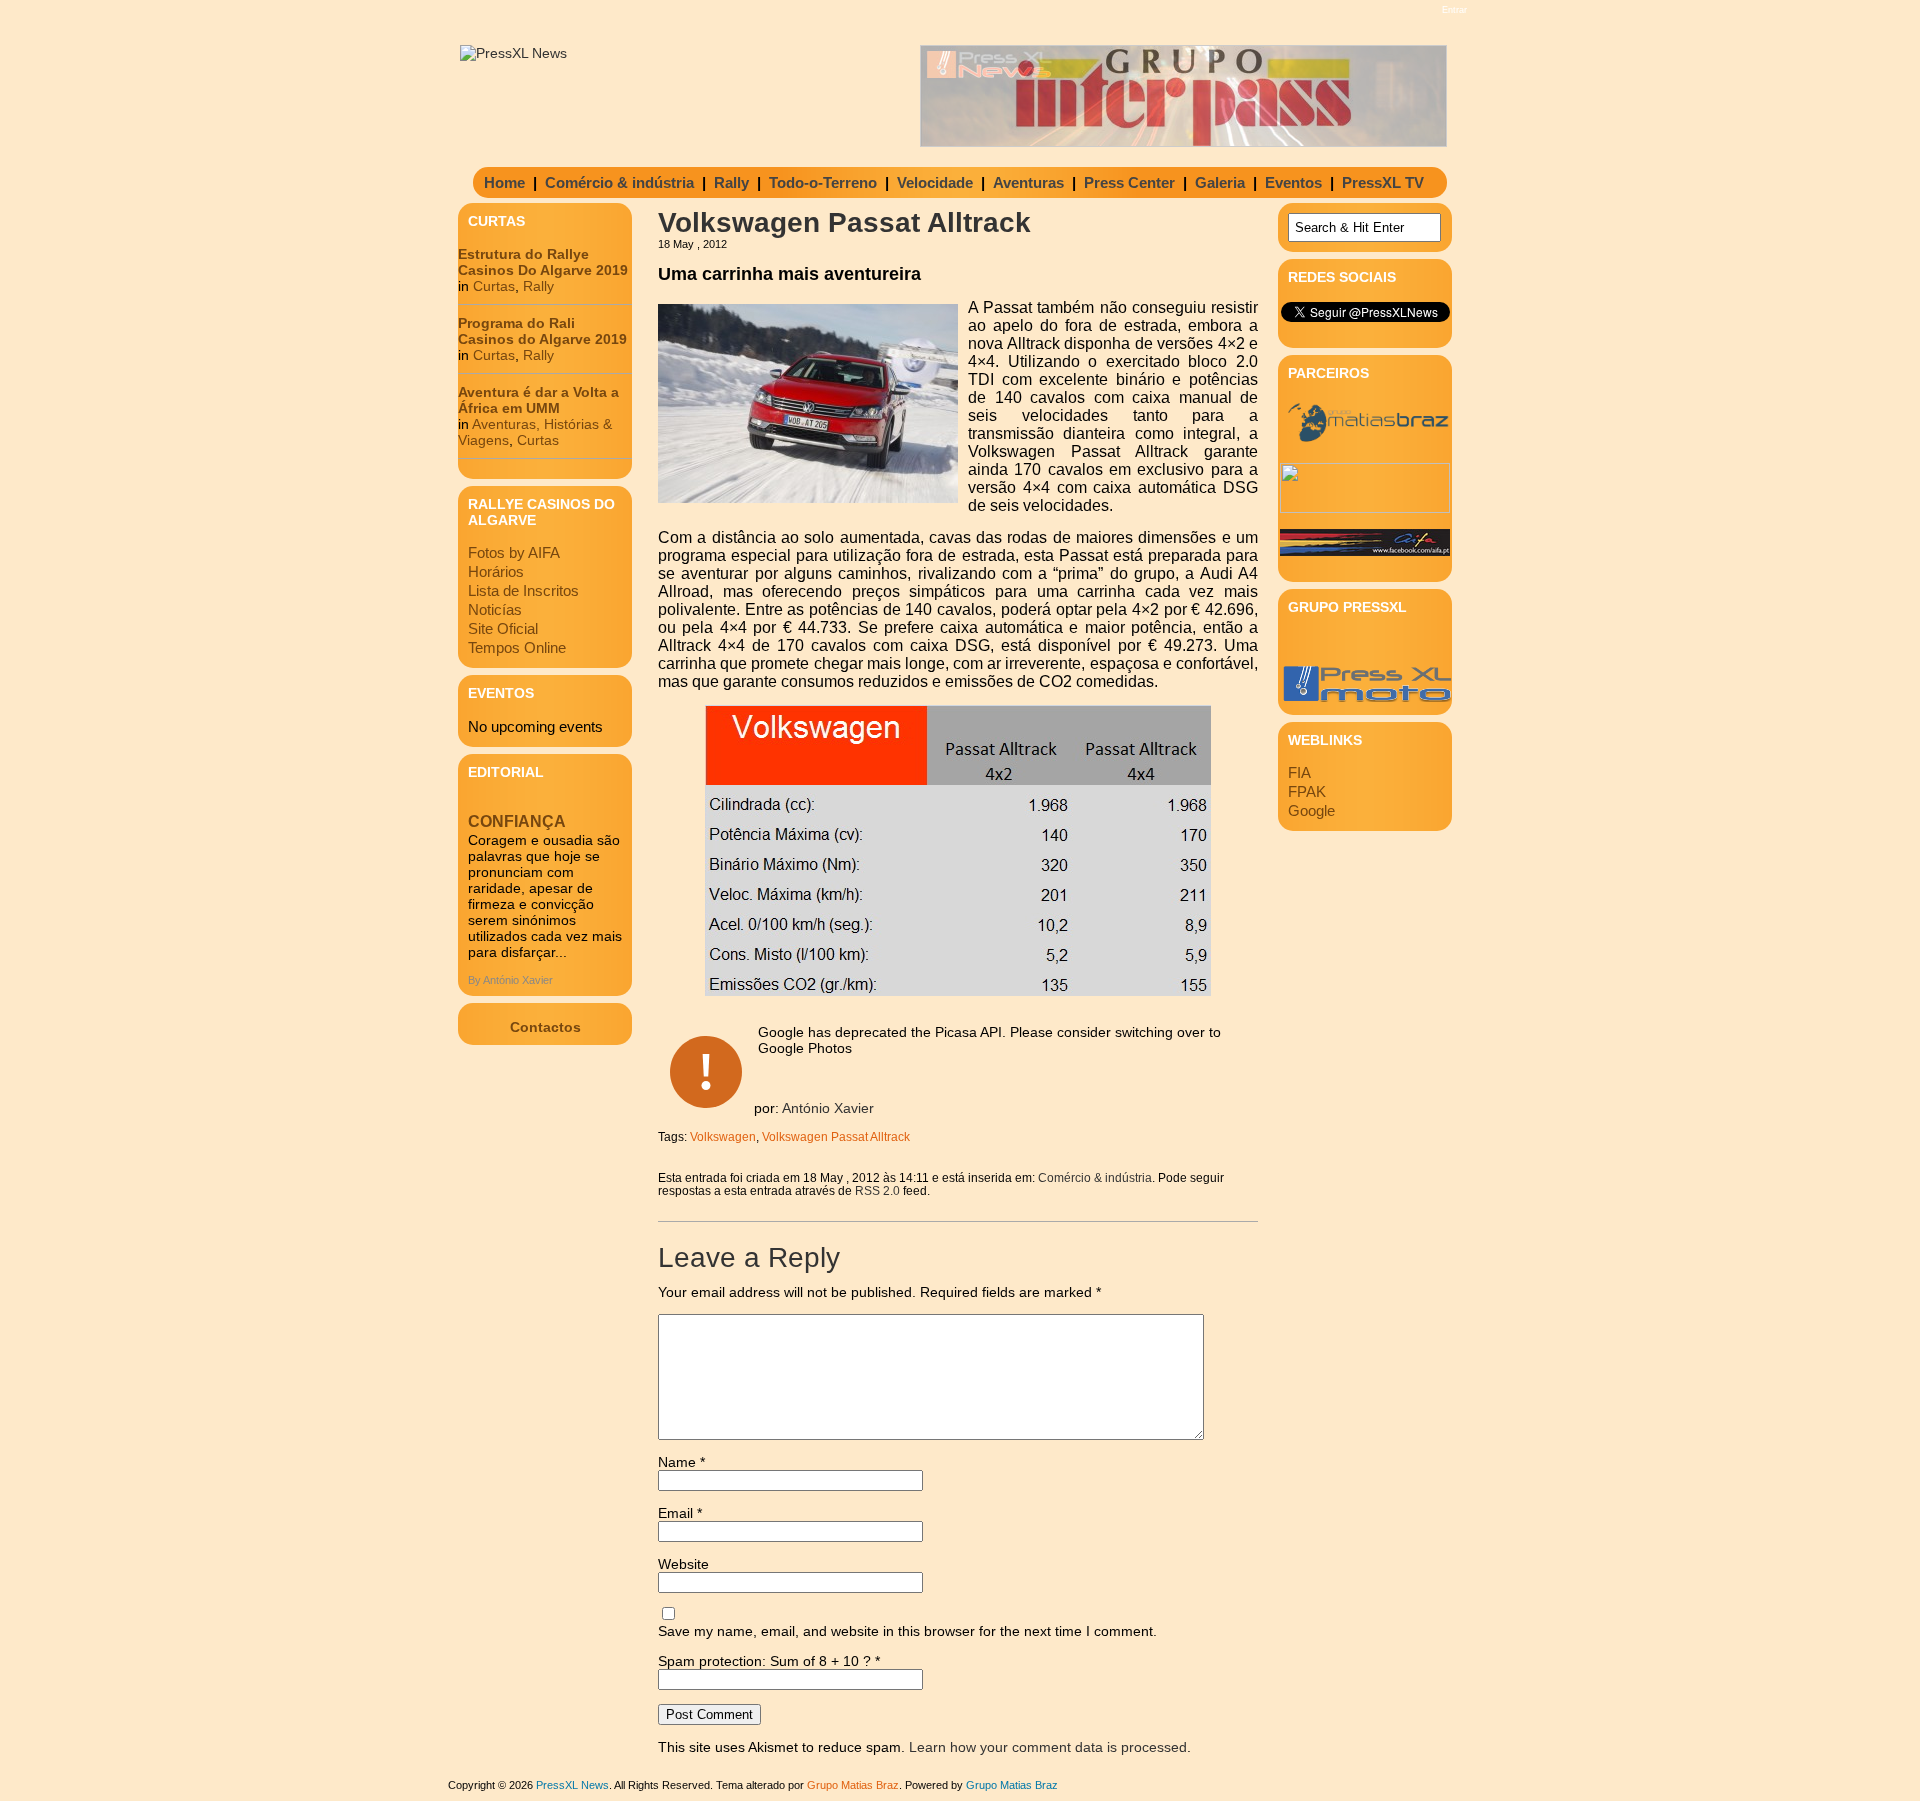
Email (680, 1513)
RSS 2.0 (877, 1190)
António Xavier (828, 1108)
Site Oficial (503, 628)
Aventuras (1028, 182)
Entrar (1454, 10)
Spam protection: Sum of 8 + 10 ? (764, 1661)
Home (504, 182)
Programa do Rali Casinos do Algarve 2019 (542, 331)
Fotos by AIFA (514, 552)
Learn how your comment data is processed (1048, 1747)
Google (1311, 810)
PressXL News (572, 1785)
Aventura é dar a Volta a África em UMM (538, 400)
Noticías (495, 609)
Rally (731, 182)
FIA (1299, 772)
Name (681, 1462)
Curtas (494, 286)
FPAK (1307, 791)
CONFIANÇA (517, 821)
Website (683, 1564)
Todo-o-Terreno (823, 182)
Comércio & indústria (619, 182)
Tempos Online (517, 647)
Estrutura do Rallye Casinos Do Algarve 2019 (543, 262)
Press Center (1129, 182)
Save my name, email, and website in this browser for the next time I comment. (907, 1631)
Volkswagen (723, 1136)
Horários (496, 571)
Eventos (1293, 182)
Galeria (1220, 182)
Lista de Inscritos (523, 590)
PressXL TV (1383, 182)
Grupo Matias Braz (1012, 1785)
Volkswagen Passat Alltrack (836, 1136)
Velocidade (935, 182)
